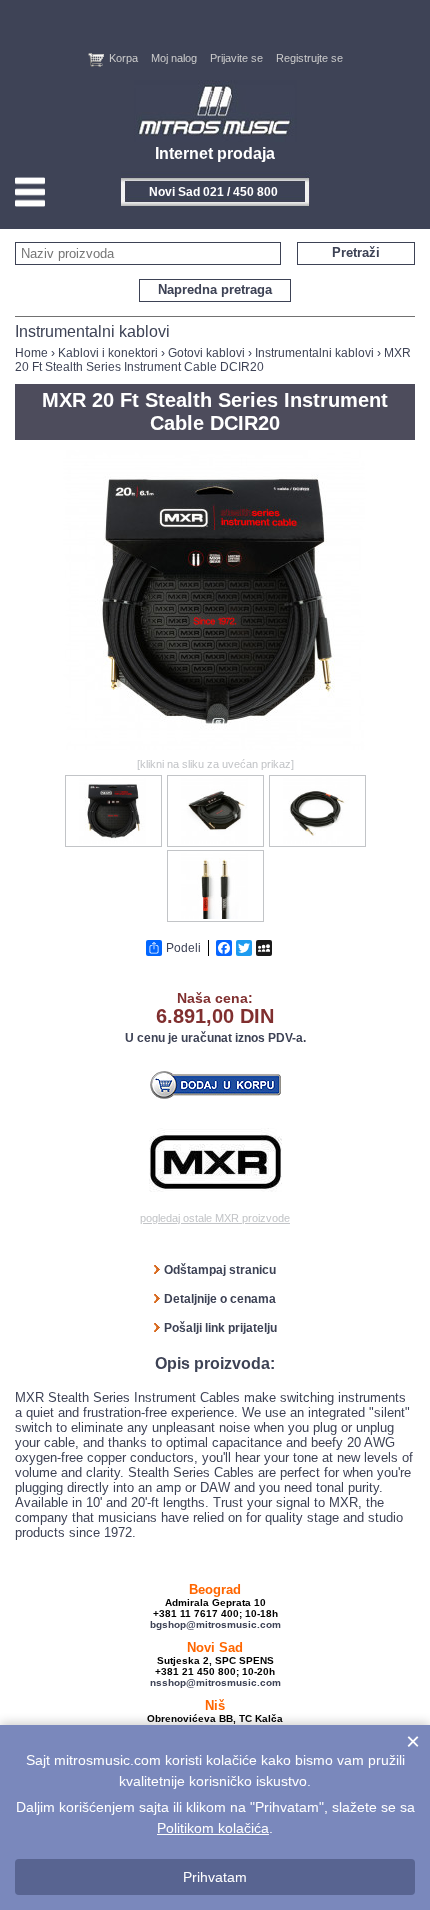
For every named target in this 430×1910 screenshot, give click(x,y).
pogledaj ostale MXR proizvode (215, 1218)
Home (31, 353)
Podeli (183, 948)
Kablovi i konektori (108, 353)
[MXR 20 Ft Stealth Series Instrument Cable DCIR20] (215, 746)
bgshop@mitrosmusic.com (215, 1624)
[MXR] (215, 1162)
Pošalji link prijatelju (220, 1328)
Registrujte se (309, 58)
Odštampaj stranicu (220, 1270)
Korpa (123, 58)
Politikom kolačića (213, 1828)
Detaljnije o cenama (220, 1299)
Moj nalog (174, 58)
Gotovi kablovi (206, 353)
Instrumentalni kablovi (314, 353)
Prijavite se (236, 58)
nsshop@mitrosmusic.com (215, 1682)
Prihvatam (215, 1877)
